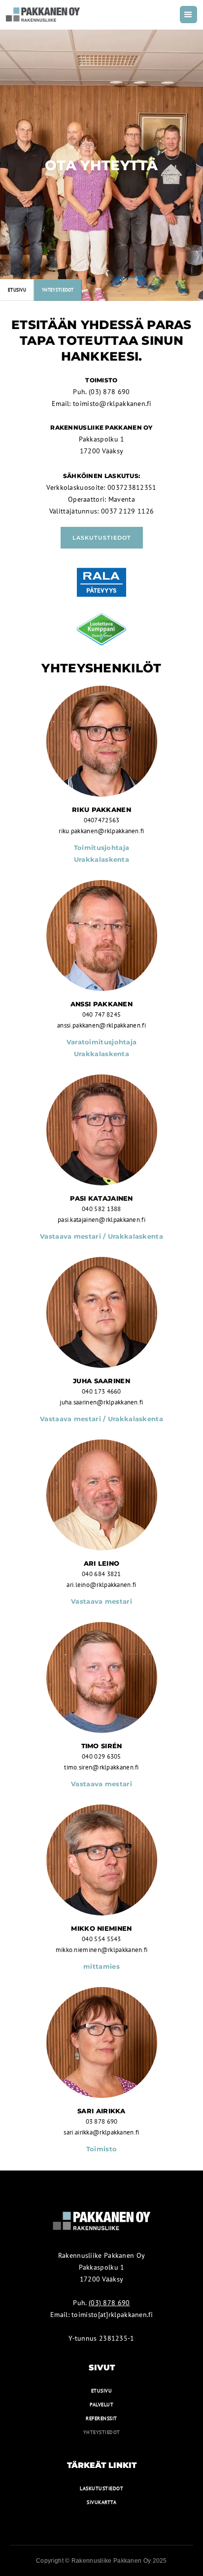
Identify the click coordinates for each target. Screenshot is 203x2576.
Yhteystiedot (102, 2432)
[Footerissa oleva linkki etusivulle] (101, 2225)
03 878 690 (102, 2121)
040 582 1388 (101, 1209)
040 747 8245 (102, 1014)
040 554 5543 (101, 1939)
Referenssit (101, 2418)
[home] (43, 15)
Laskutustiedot (102, 538)
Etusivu (17, 290)
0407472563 (102, 820)
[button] (188, 15)
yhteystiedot (58, 290)
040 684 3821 (101, 1574)
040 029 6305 (101, 1756)
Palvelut (101, 2405)
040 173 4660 (101, 1391)
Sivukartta (101, 2502)
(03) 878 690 (108, 392)
